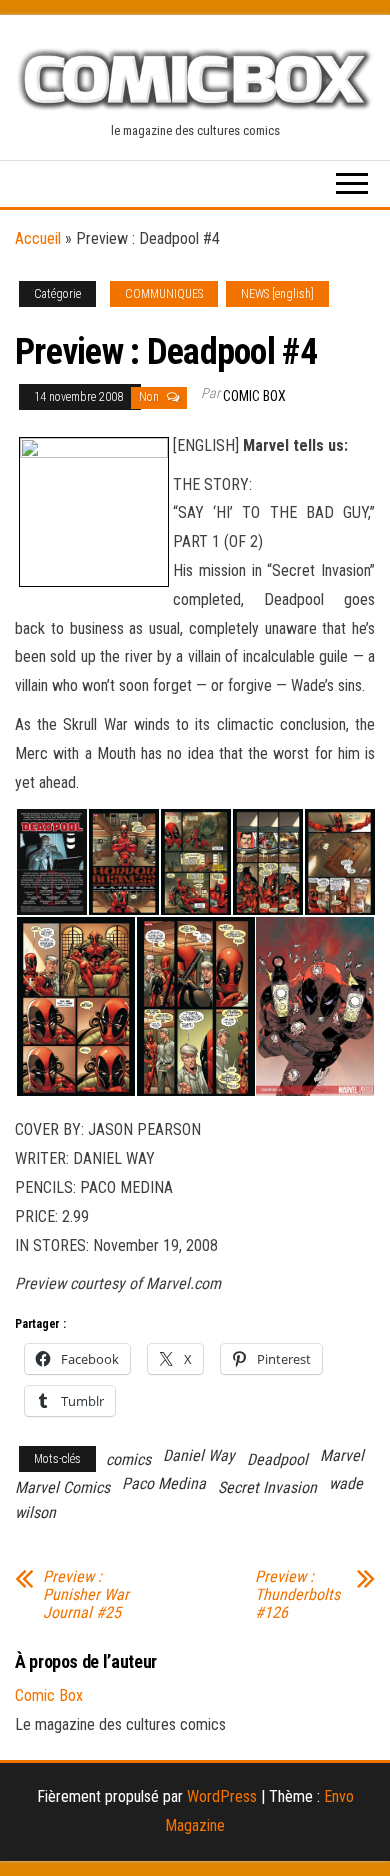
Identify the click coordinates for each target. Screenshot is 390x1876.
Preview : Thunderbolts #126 (297, 1595)
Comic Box (254, 396)
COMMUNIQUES (164, 294)
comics (128, 1459)
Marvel (342, 1455)
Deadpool (277, 1459)
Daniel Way (199, 1455)
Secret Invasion (267, 1487)
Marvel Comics (62, 1487)
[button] (51, 862)
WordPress (222, 1796)
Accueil (38, 238)
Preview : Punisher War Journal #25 (86, 1595)
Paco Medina (164, 1483)
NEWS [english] (277, 294)
